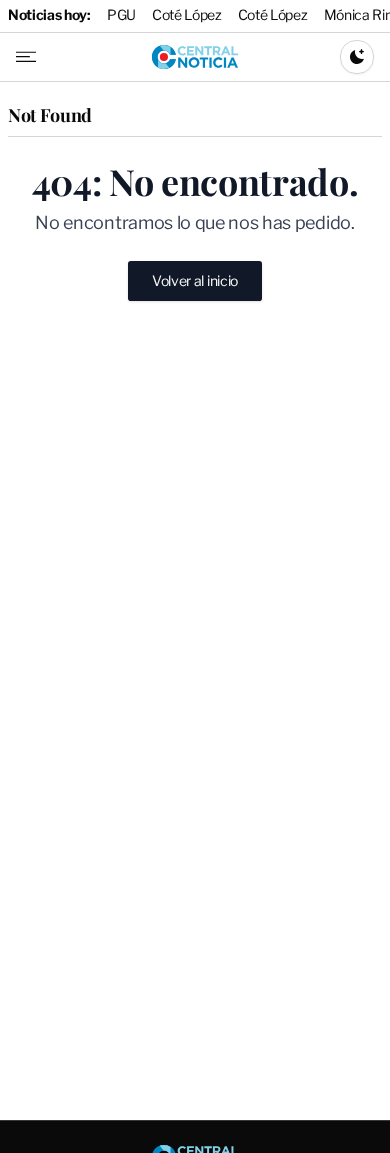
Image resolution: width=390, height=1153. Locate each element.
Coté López (187, 14)
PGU (121, 14)
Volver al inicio (195, 280)
